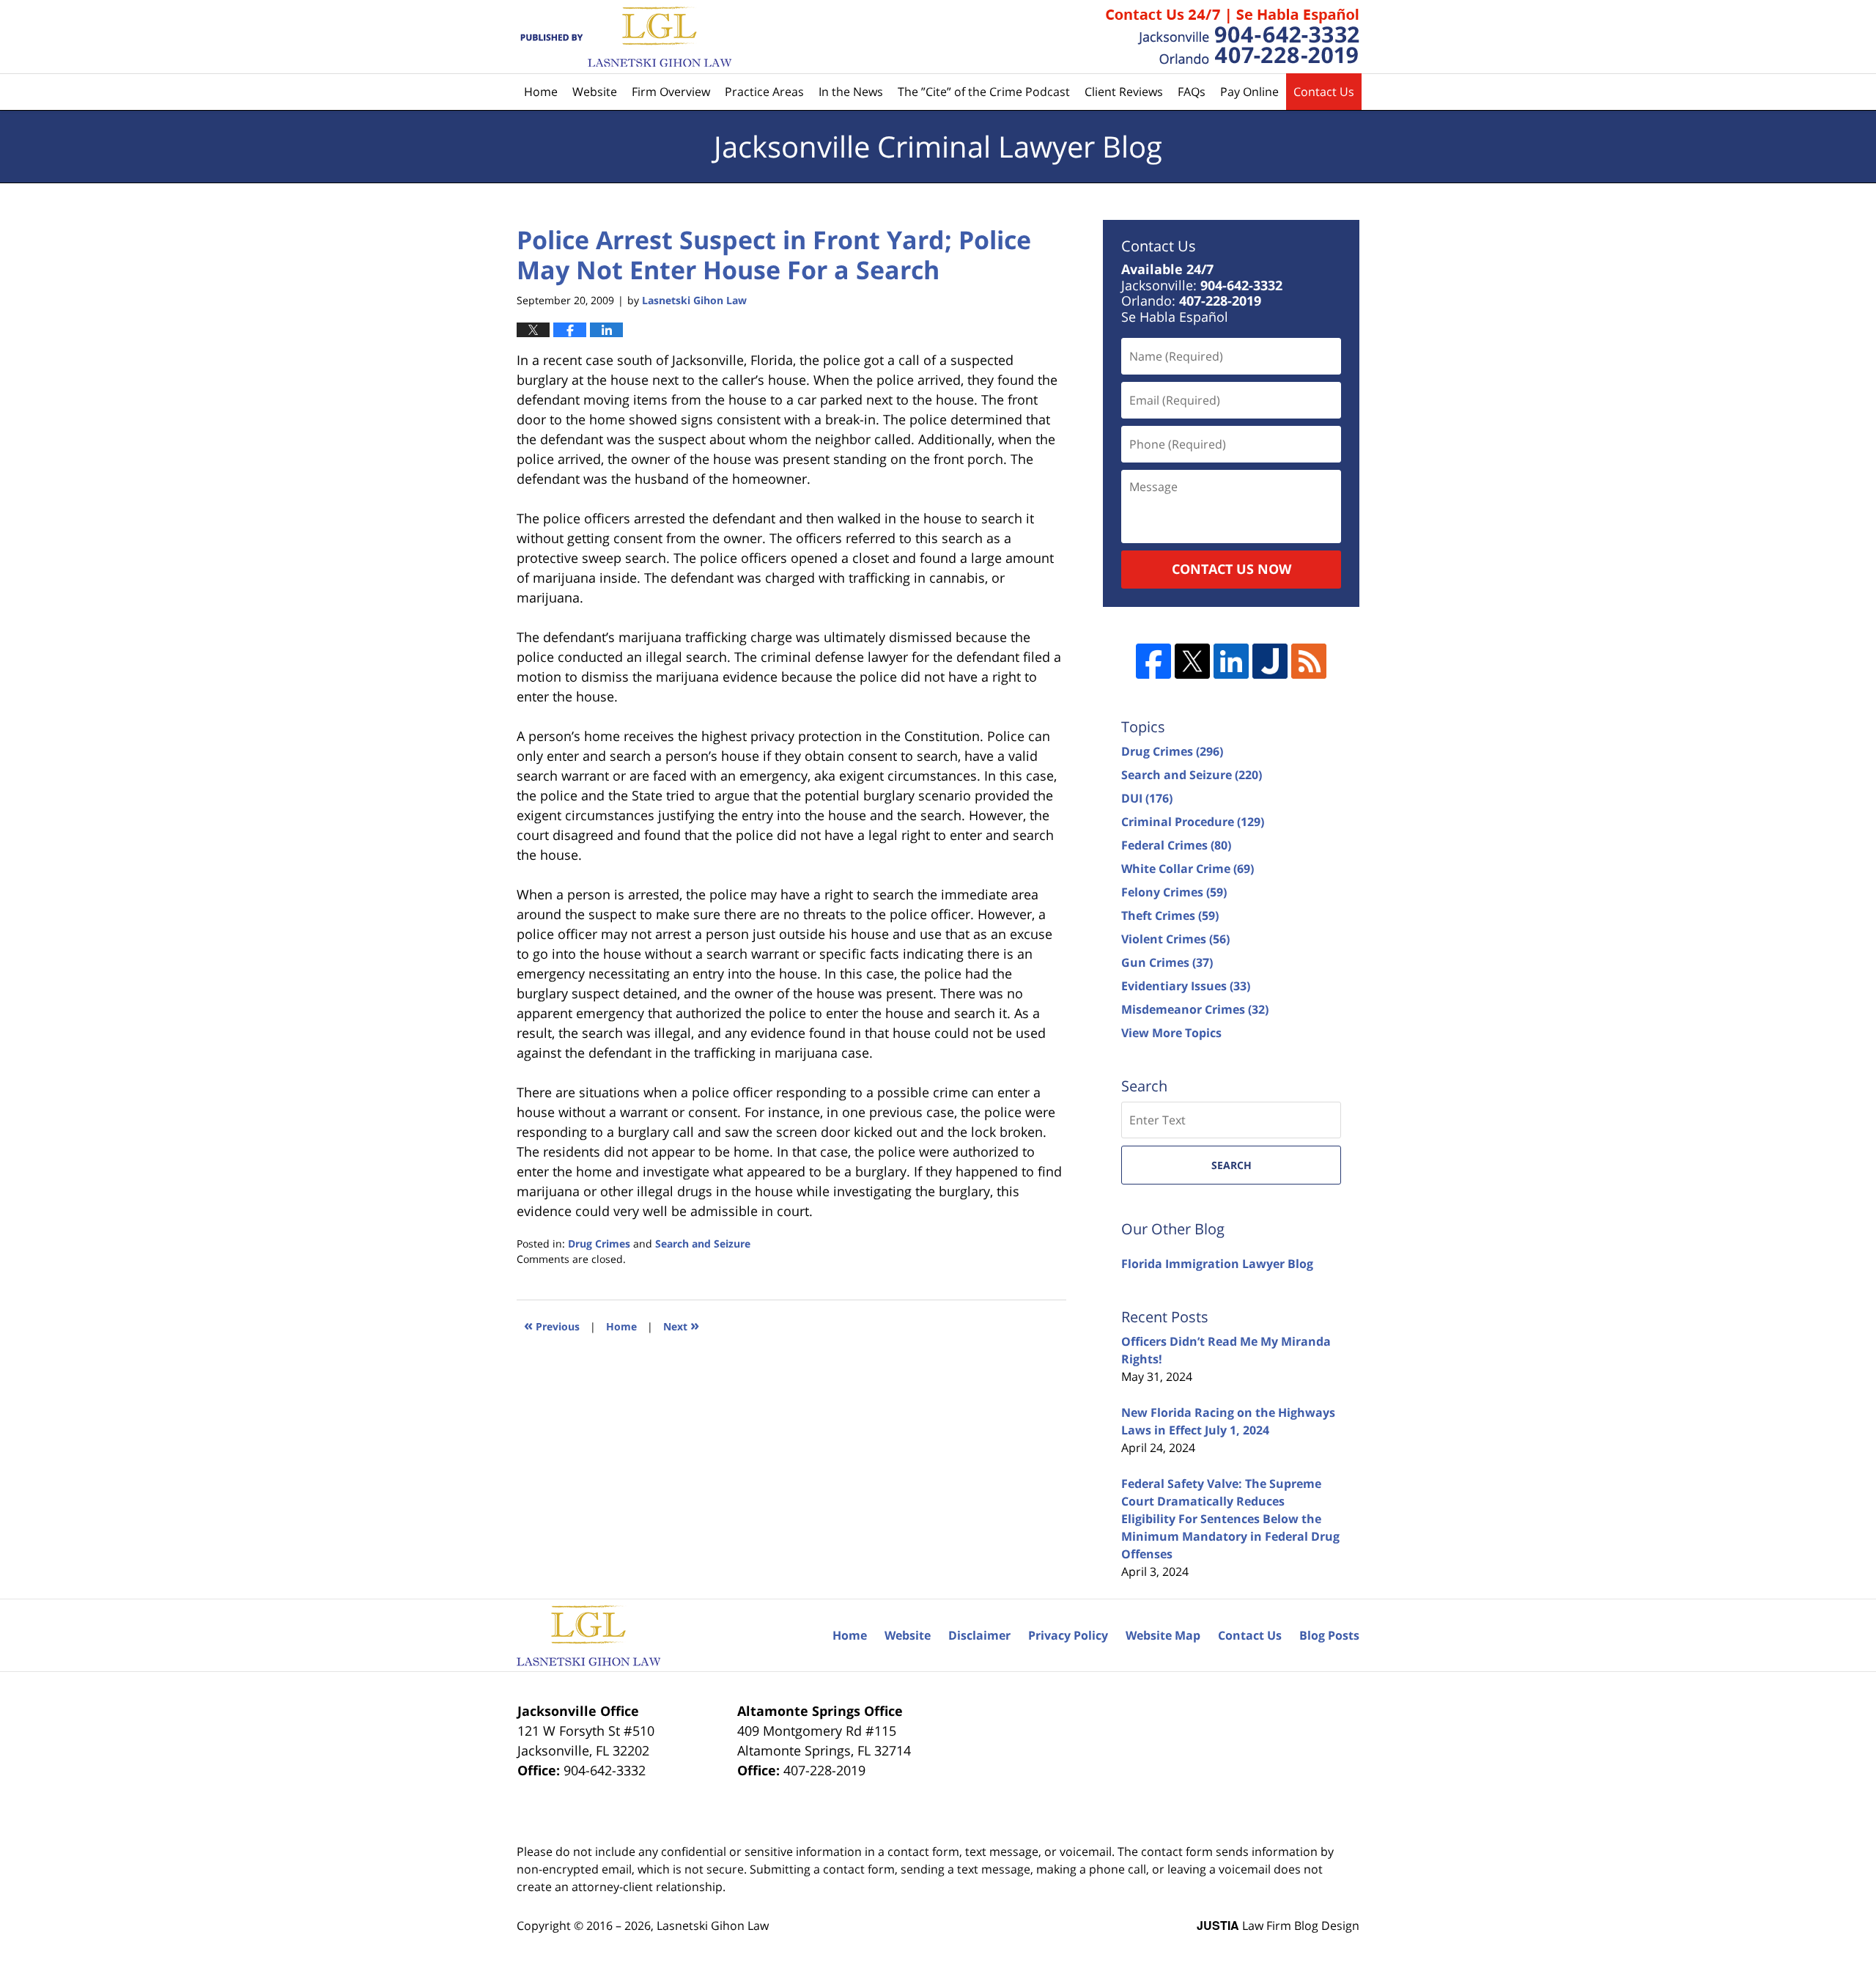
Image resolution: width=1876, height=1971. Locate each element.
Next (681, 1325)
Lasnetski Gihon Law (713, 1926)
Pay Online (1249, 92)
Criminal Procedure (1193, 822)
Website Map (1163, 1635)
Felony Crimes (1174, 892)
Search (1231, 1165)
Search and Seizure (703, 1244)
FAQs (1192, 92)
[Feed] (1309, 661)
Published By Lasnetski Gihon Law (1233, 37)
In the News (851, 92)
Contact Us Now (1231, 569)
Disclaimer (979, 1635)
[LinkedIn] (1231, 661)
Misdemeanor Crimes (1195, 1009)
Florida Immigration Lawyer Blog (1217, 1264)
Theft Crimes (1170, 915)
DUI (1147, 798)
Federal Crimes (1176, 845)
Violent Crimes (1175, 939)
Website (595, 92)
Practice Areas (764, 92)
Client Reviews (1124, 92)
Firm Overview (671, 92)
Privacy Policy (1068, 1635)
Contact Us (1324, 92)
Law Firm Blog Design (1278, 1926)
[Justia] (1270, 661)
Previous (552, 1325)
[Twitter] (1192, 661)
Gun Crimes (1167, 962)
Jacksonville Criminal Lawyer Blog (624, 37)
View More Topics (1171, 1033)
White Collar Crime (1188, 869)
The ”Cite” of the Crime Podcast (984, 92)
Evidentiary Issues (1186, 986)
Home (541, 92)
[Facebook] (1153, 661)
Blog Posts (1329, 1635)
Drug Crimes (599, 1244)
